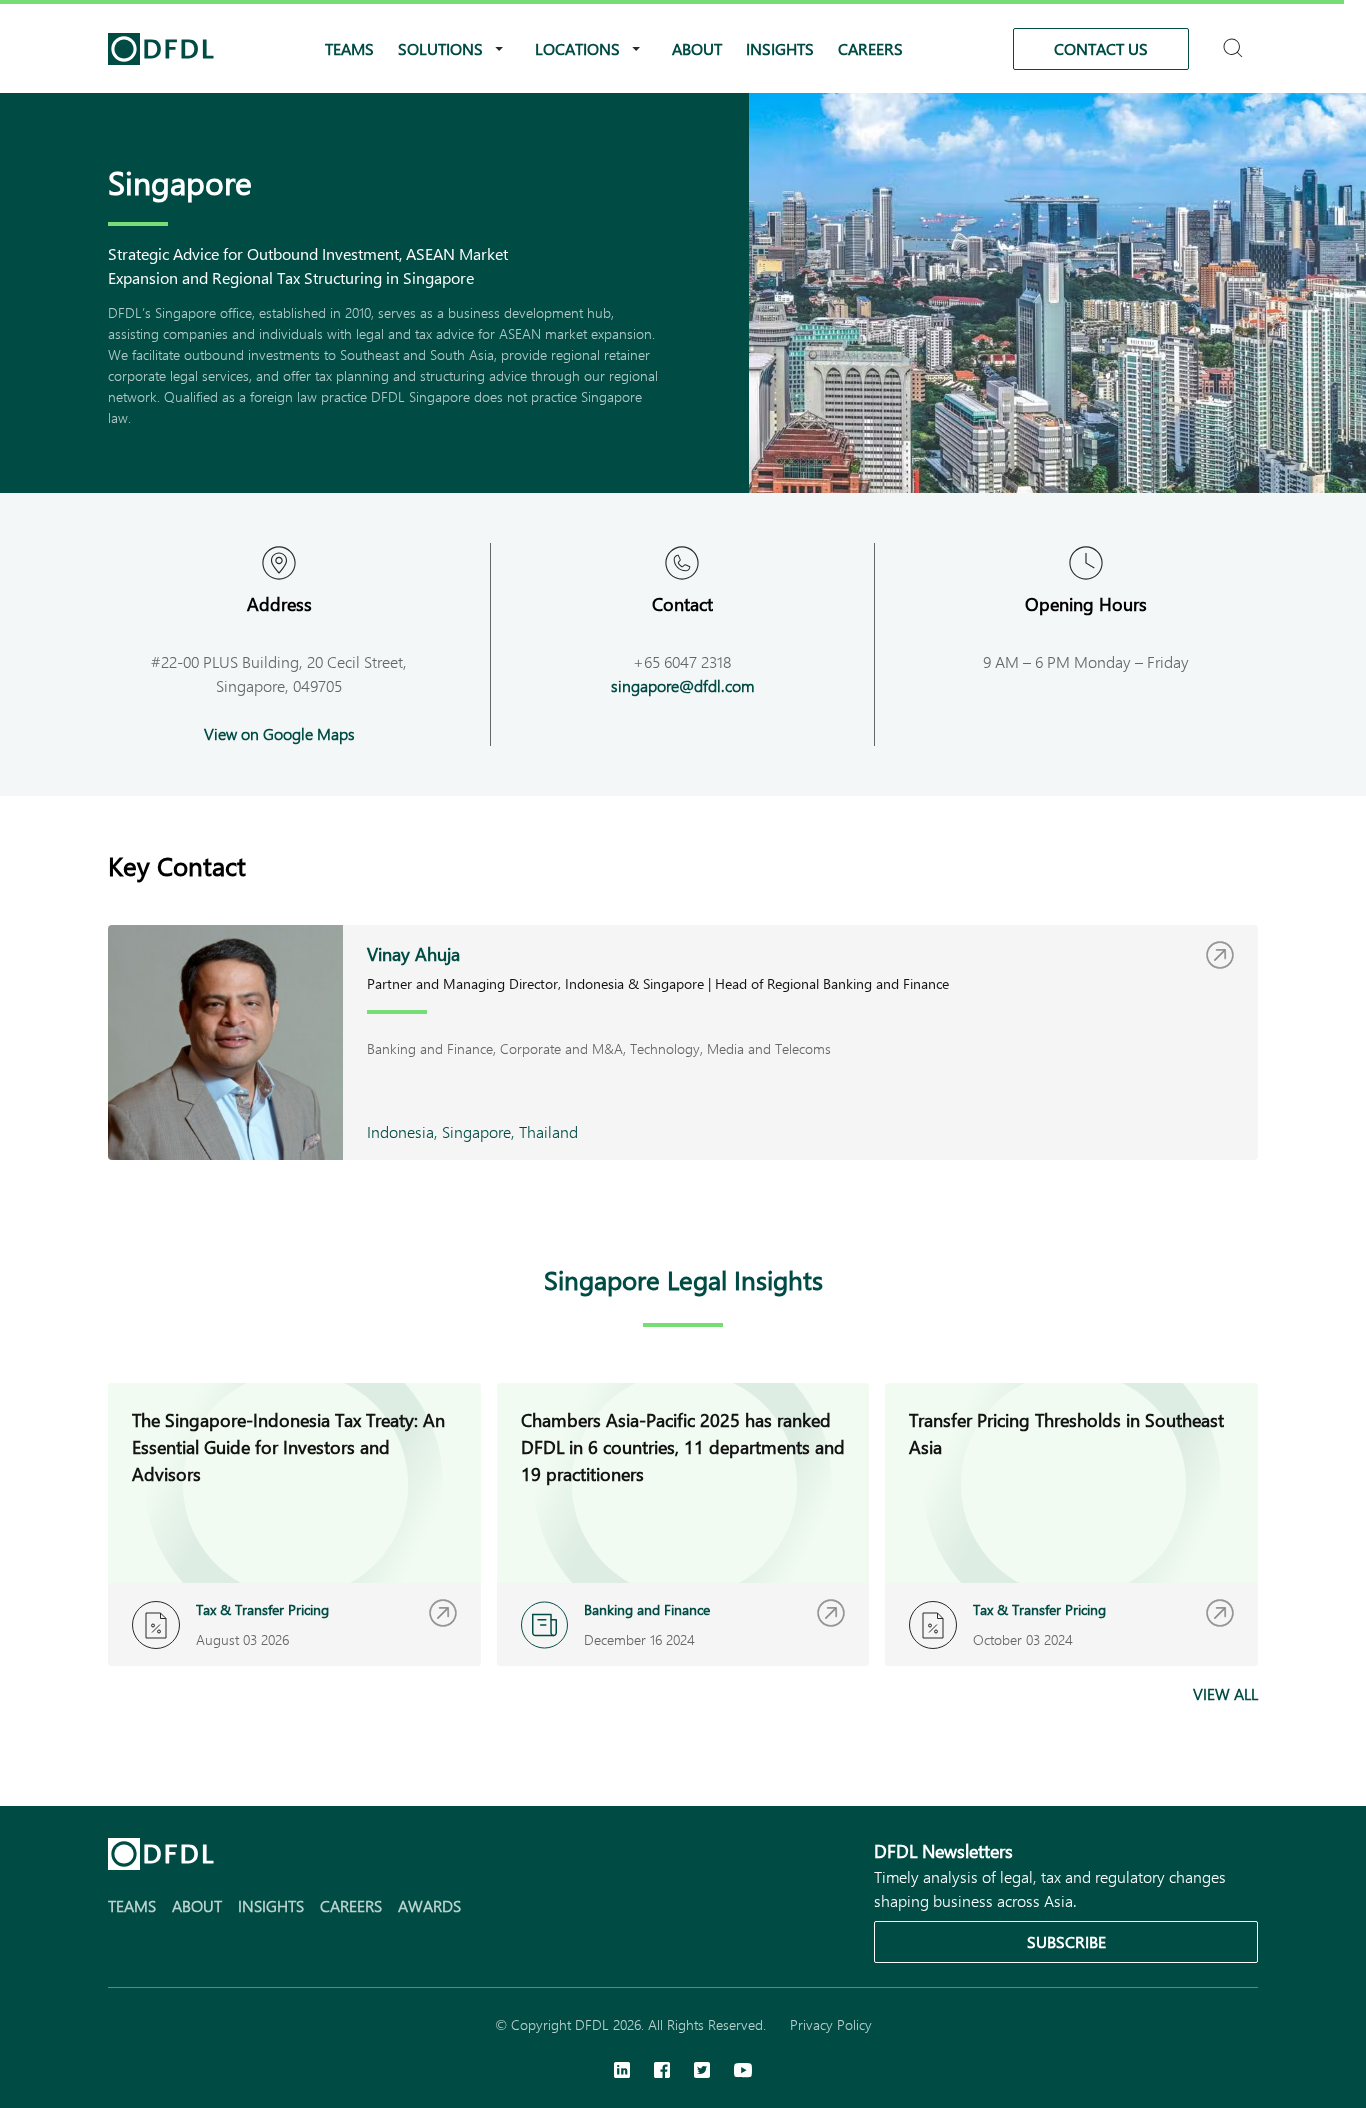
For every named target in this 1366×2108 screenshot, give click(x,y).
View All (1225, 1693)
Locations (577, 48)
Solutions (440, 48)
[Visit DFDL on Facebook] (662, 2072)
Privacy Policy (831, 2024)
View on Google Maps (279, 733)
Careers (870, 48)
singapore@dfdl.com (682, 685)
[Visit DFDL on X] (702, 2072)
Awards (429, 1905)
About (697, 48)
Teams (349, 48)
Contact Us (1101, 48)
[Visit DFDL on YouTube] (743, 2072)
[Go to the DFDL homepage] (161, 49)
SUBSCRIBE (1066, 1941)
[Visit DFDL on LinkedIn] (622, 2072)
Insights (780, 48)
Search (1235, 39)
